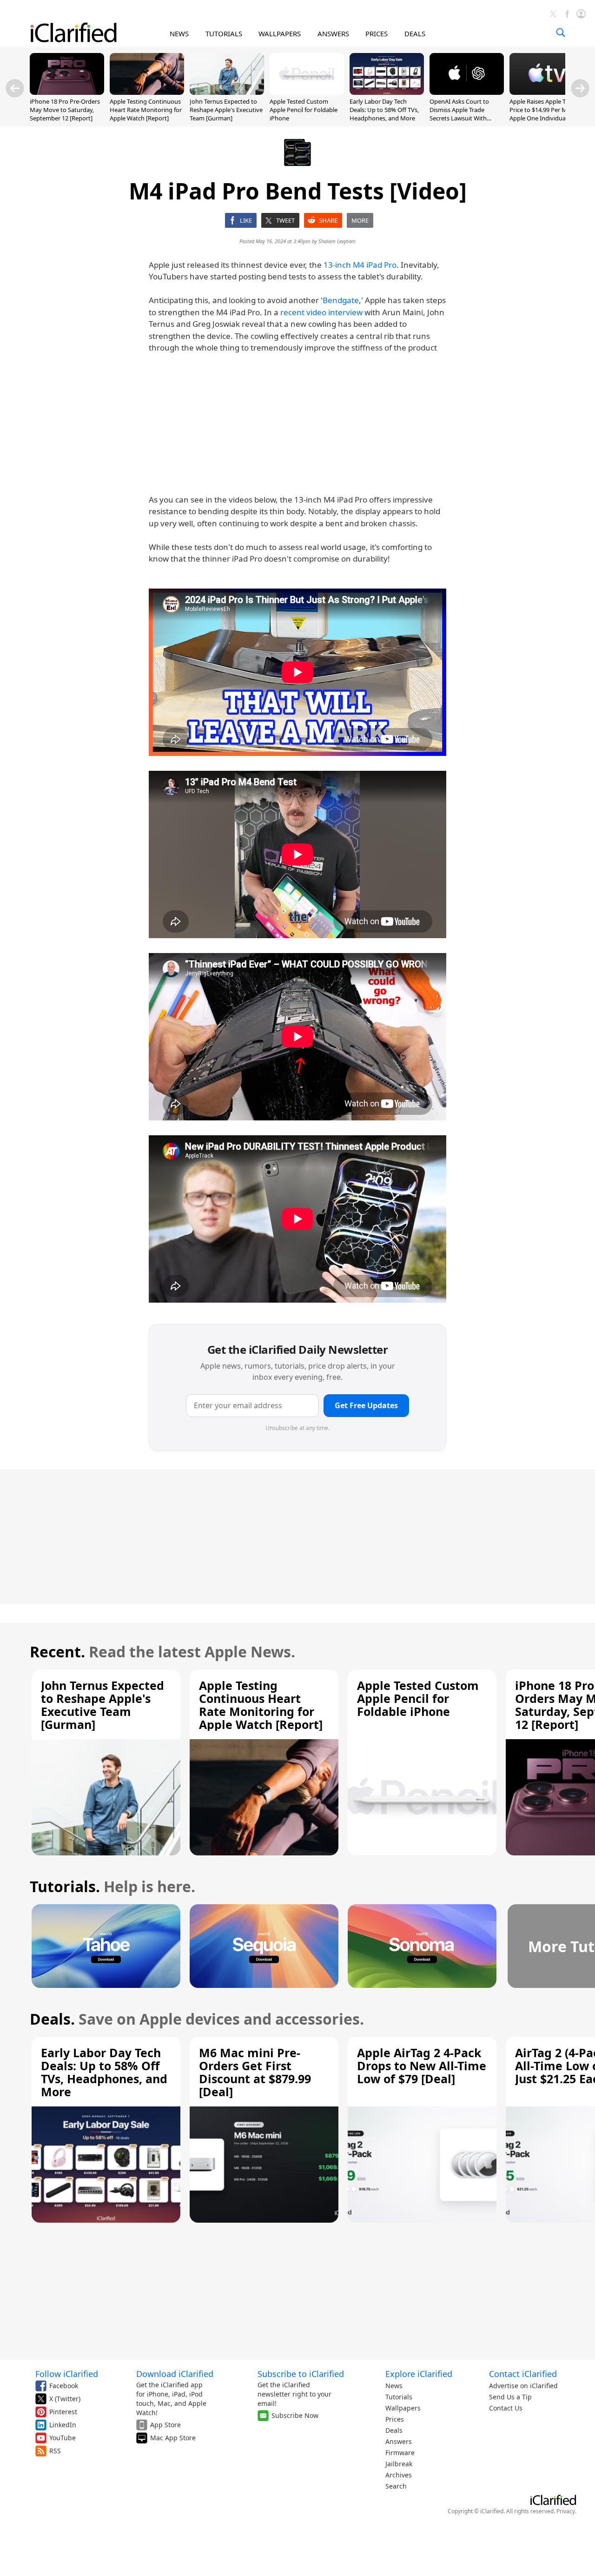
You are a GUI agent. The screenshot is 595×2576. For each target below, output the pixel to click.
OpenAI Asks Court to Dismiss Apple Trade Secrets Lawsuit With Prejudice (459, 114)
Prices (395, 2419)
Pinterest (63, 2412)
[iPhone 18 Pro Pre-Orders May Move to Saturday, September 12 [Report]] (67, 92)
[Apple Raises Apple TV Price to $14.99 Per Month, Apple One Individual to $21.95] (547, 92)
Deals (394, 2430)
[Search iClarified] (561, 33)
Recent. (57, 1652)
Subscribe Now (295, 2415)
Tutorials (399, 2397)
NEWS (179, 33)
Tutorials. (65, 1886)
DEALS (415, 33)
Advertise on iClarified (523, 2386)
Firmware (400, 2453)
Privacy (566, 2511)
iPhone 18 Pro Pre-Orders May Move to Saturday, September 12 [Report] (65, 110)
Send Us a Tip (510, 2397)
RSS (55, 2451)
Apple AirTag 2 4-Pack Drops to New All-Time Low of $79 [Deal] (422, 2066)
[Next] (580, 88)
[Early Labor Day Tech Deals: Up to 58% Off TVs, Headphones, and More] (387, 92)
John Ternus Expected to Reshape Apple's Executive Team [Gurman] (226, 110)
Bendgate (341, 300)
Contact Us (506, 2408)
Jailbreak (399, 2464)
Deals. (52, 2019)
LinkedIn (63, 2425)
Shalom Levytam (337, 241)
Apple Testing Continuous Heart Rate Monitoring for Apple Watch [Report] (146, 110)
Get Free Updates (366, 1405)
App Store (165, 2425)
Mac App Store (173, 2438)
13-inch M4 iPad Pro (360, 265)
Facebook (64, 2386)
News (394, 2386)
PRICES (377, 33)
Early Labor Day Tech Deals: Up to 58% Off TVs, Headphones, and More (384, 110)
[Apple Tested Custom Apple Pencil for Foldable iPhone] (307, 92)
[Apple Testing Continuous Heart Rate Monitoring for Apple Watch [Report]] (147, 92)
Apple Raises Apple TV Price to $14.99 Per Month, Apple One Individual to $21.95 (546, 114)
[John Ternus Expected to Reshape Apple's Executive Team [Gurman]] (227, 92)
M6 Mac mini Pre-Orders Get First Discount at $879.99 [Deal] (255, 2072)
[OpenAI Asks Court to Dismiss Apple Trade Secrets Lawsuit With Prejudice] (467, 92)
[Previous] (15, 88)
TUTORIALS (224, 33)
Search (396, 2486)
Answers (399, 2441)
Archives (399, 2475)
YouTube (63, 2438)
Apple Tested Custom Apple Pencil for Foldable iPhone (304, 110)
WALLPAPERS (280, 33)
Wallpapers (403, 2408)
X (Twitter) (65, 2399)
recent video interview (321, 312)
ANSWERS (333, 33)
